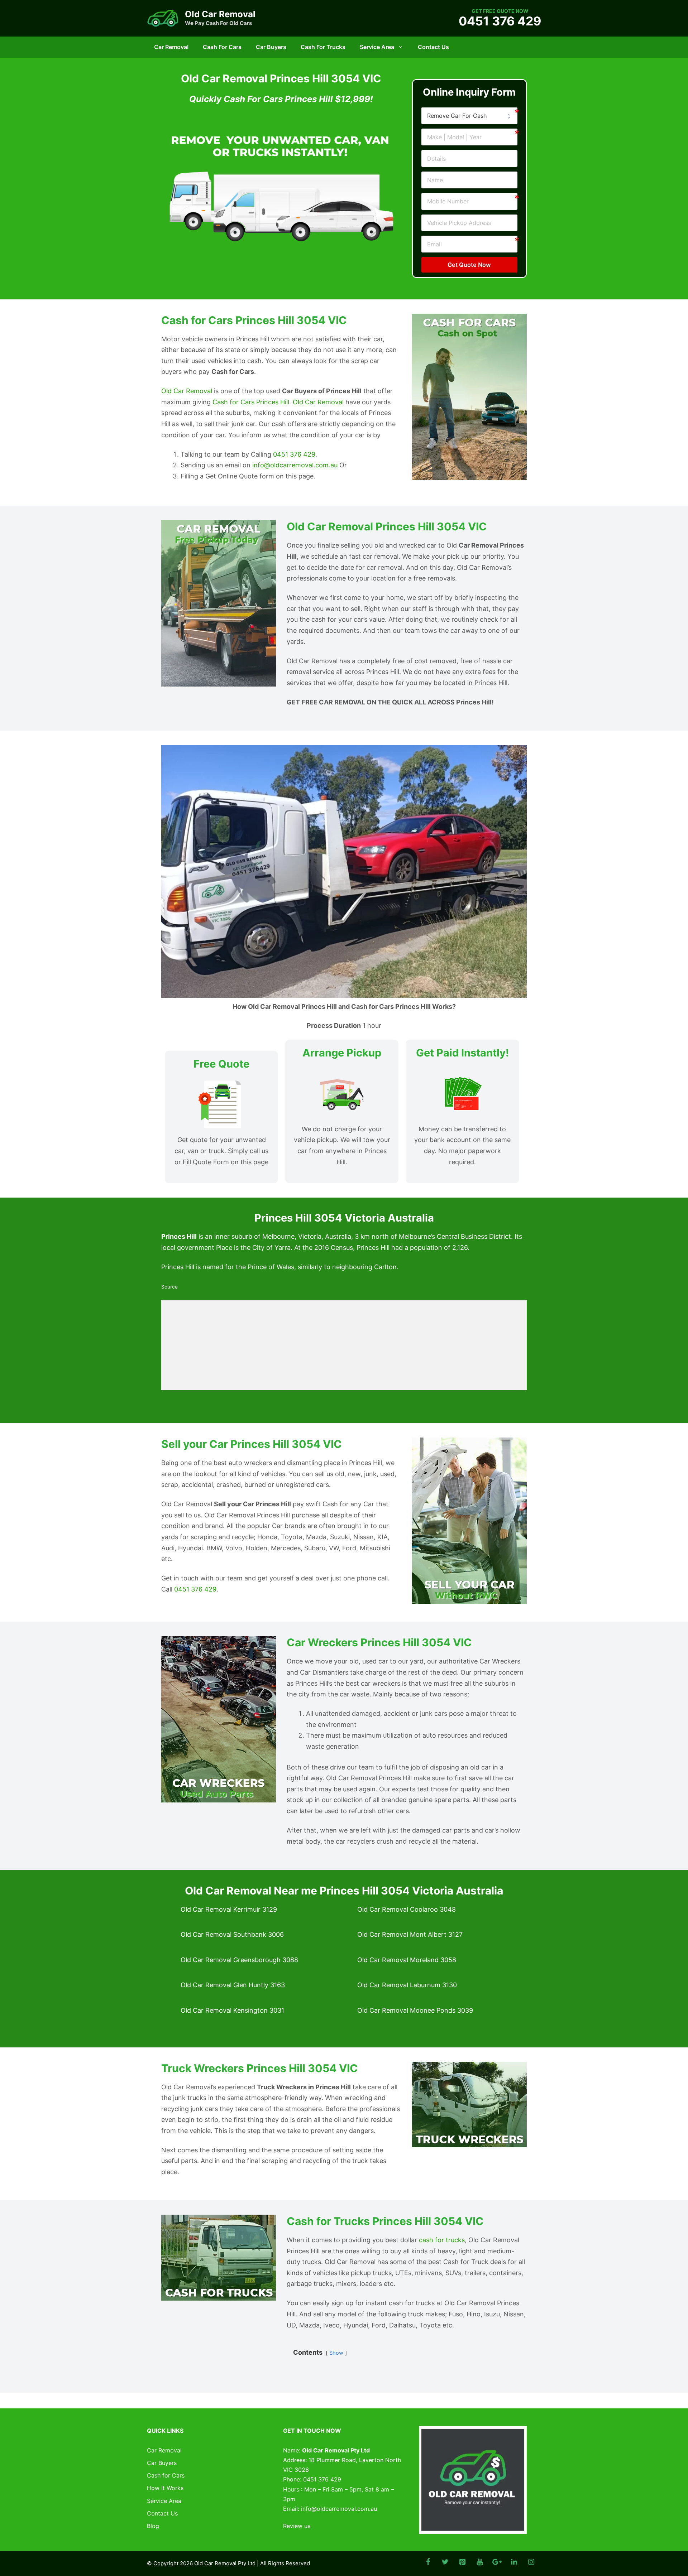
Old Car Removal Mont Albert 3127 (410, 1934)
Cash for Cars (222, 47)
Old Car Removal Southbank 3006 (232, 1934)
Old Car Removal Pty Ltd (225, 2563)
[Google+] (497, 2562)
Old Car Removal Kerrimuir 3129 (229, 1909)
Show (336, 2353)
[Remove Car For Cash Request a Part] (469, 116)
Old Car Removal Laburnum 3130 (407, 1985)
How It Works (165, 2488)
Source (169, 1287)
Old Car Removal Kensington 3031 (232, 2010)
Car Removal (171, 47)
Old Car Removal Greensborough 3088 (239, 1960)
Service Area (377, 47)
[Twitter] (445, 2562)
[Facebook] (428, 2562)
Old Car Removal (220, 14)
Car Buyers (271, 47)
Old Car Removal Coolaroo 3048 (407, 1909)
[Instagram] (531, 2562)
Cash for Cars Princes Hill (251, 402)
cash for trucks (442, 2240)
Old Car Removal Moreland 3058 (407, 1960)
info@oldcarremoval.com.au (295, 465)
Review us (297, 2526)
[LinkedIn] (514, 2562)
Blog (153, 2526)
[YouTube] (479, 2562)
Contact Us (433, 47)
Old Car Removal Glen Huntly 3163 (233, 1985)
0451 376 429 (500, 21)
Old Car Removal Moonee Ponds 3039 (415, 2010)
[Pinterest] (462, 2562)
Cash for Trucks (323, 47)
